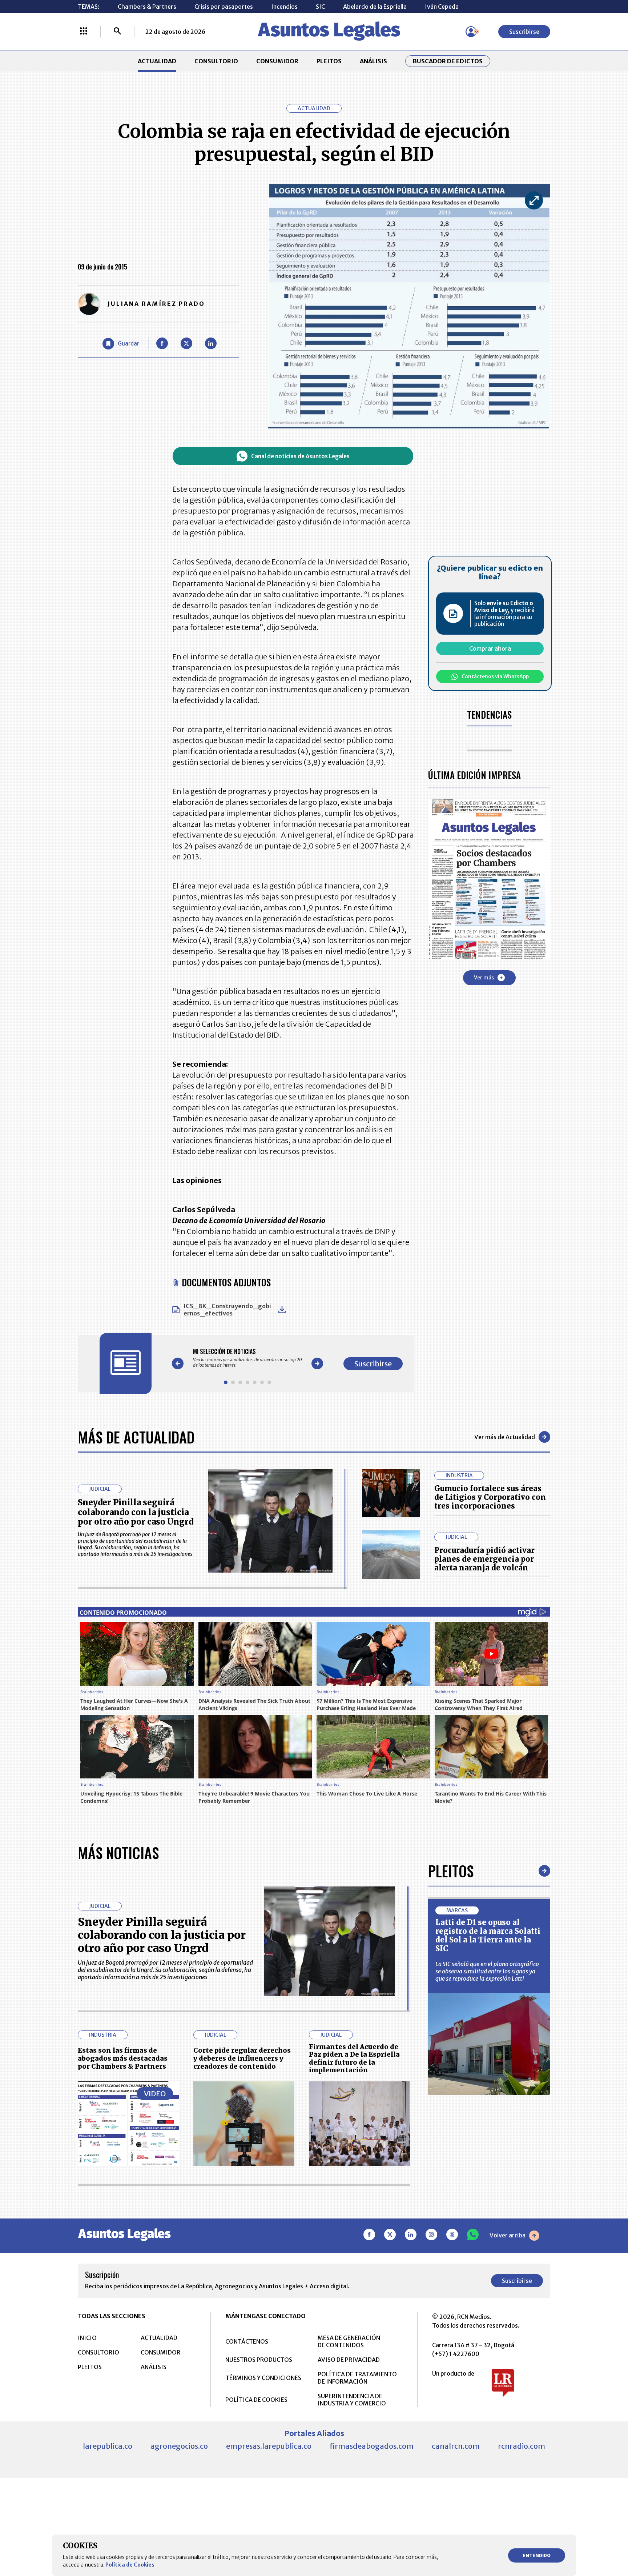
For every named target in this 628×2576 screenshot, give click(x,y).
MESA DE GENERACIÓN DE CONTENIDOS (349, 2341)
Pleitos (451, 1871)
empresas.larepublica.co (269, 2446)
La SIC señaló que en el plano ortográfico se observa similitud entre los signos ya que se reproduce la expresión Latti (487, 1971)
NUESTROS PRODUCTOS (259, 2360)
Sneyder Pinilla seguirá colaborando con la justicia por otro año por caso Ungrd (136, 1512)
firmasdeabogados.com (372, 2446)
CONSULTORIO (216, 61)
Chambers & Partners (147, 7)
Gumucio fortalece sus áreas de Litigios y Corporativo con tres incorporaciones (490, 1497)
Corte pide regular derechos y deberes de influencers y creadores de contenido (242, 2058)
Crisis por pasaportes (224, 7)
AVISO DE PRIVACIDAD (349, 2360)
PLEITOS (329, 61)
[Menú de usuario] (471, 32)
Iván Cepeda (442, 7)
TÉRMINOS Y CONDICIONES (263, 2378)
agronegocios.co (179, 2446)
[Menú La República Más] (84, 32)
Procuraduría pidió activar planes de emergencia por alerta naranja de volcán (484, 1559)
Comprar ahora (490, 648)
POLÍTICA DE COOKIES (256, 2400)
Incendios (284, 7)
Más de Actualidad (136, 1437)
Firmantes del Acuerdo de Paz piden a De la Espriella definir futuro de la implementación (354, 2058)
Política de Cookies (130, 2565)
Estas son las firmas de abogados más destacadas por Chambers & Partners (123, 2058)
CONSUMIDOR (277, 61)
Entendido (537, 2555)
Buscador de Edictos (448, 61)
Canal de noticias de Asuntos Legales (300, 456)
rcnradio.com (522, 2446)
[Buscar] (117, 32)
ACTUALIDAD (157, 61)
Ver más (484, 978)
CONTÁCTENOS (247, 2341)
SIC (320, 7)
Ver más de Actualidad (505, 1437)
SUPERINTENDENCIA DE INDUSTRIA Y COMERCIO (352, 2400)
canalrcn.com (456, 2446)
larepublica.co (108, 2446)
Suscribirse (524, 32)
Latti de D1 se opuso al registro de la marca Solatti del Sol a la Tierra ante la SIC (488, 1935)
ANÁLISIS (373, 61)
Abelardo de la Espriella (375, 7)
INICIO (87, 2338)
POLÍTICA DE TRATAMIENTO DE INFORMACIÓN (357, 2378)
